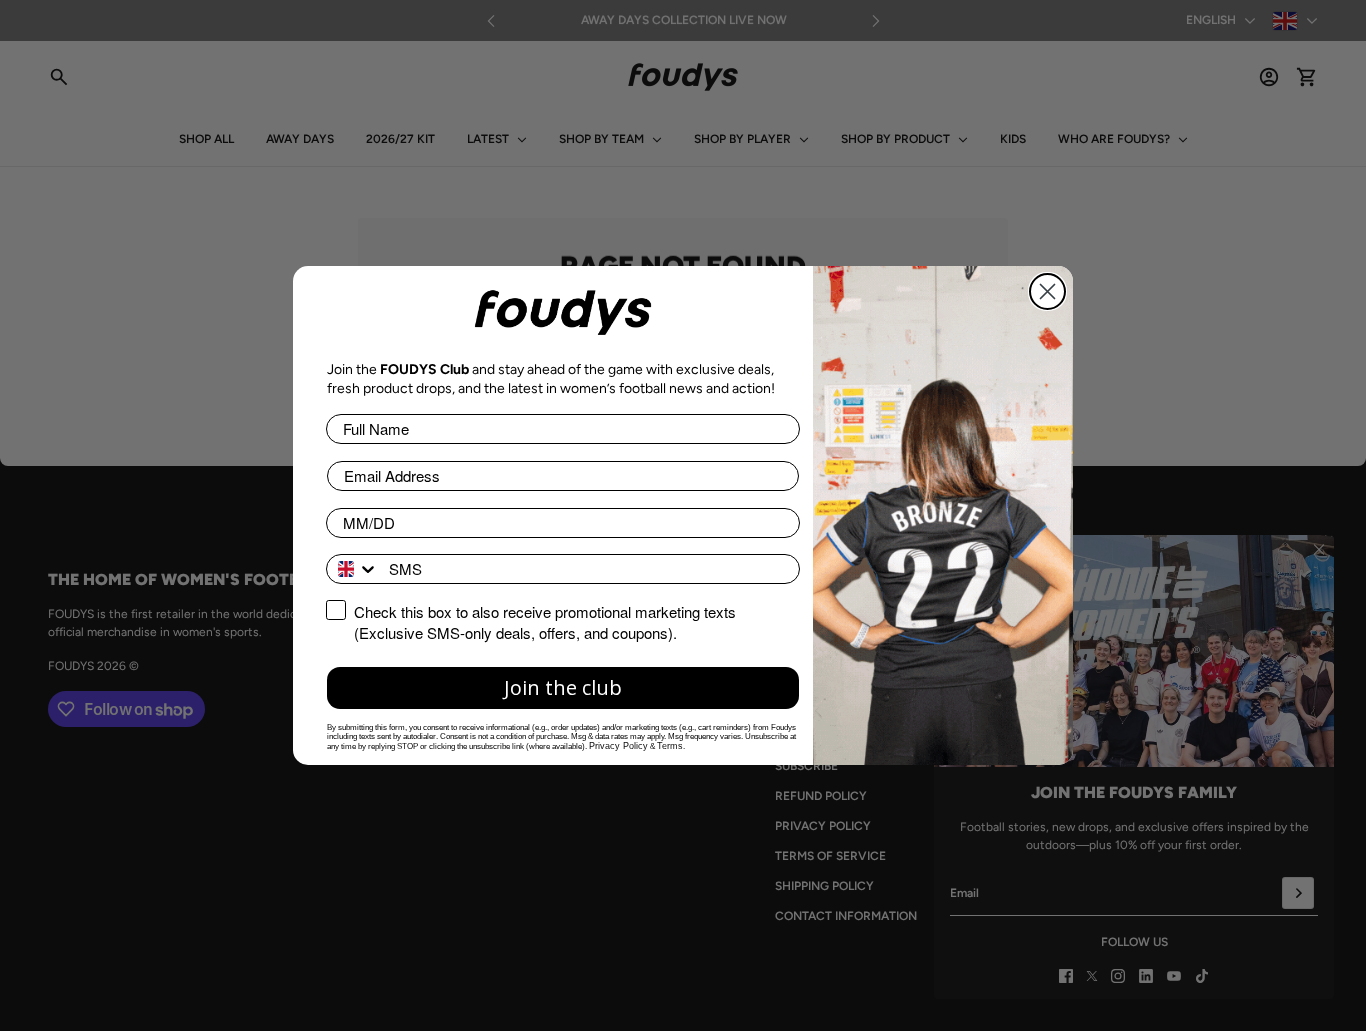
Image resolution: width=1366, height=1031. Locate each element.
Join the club (563, 687)
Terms (670, 746)
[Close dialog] (1047, 291)
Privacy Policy (618, 746)
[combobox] (353, 569)
